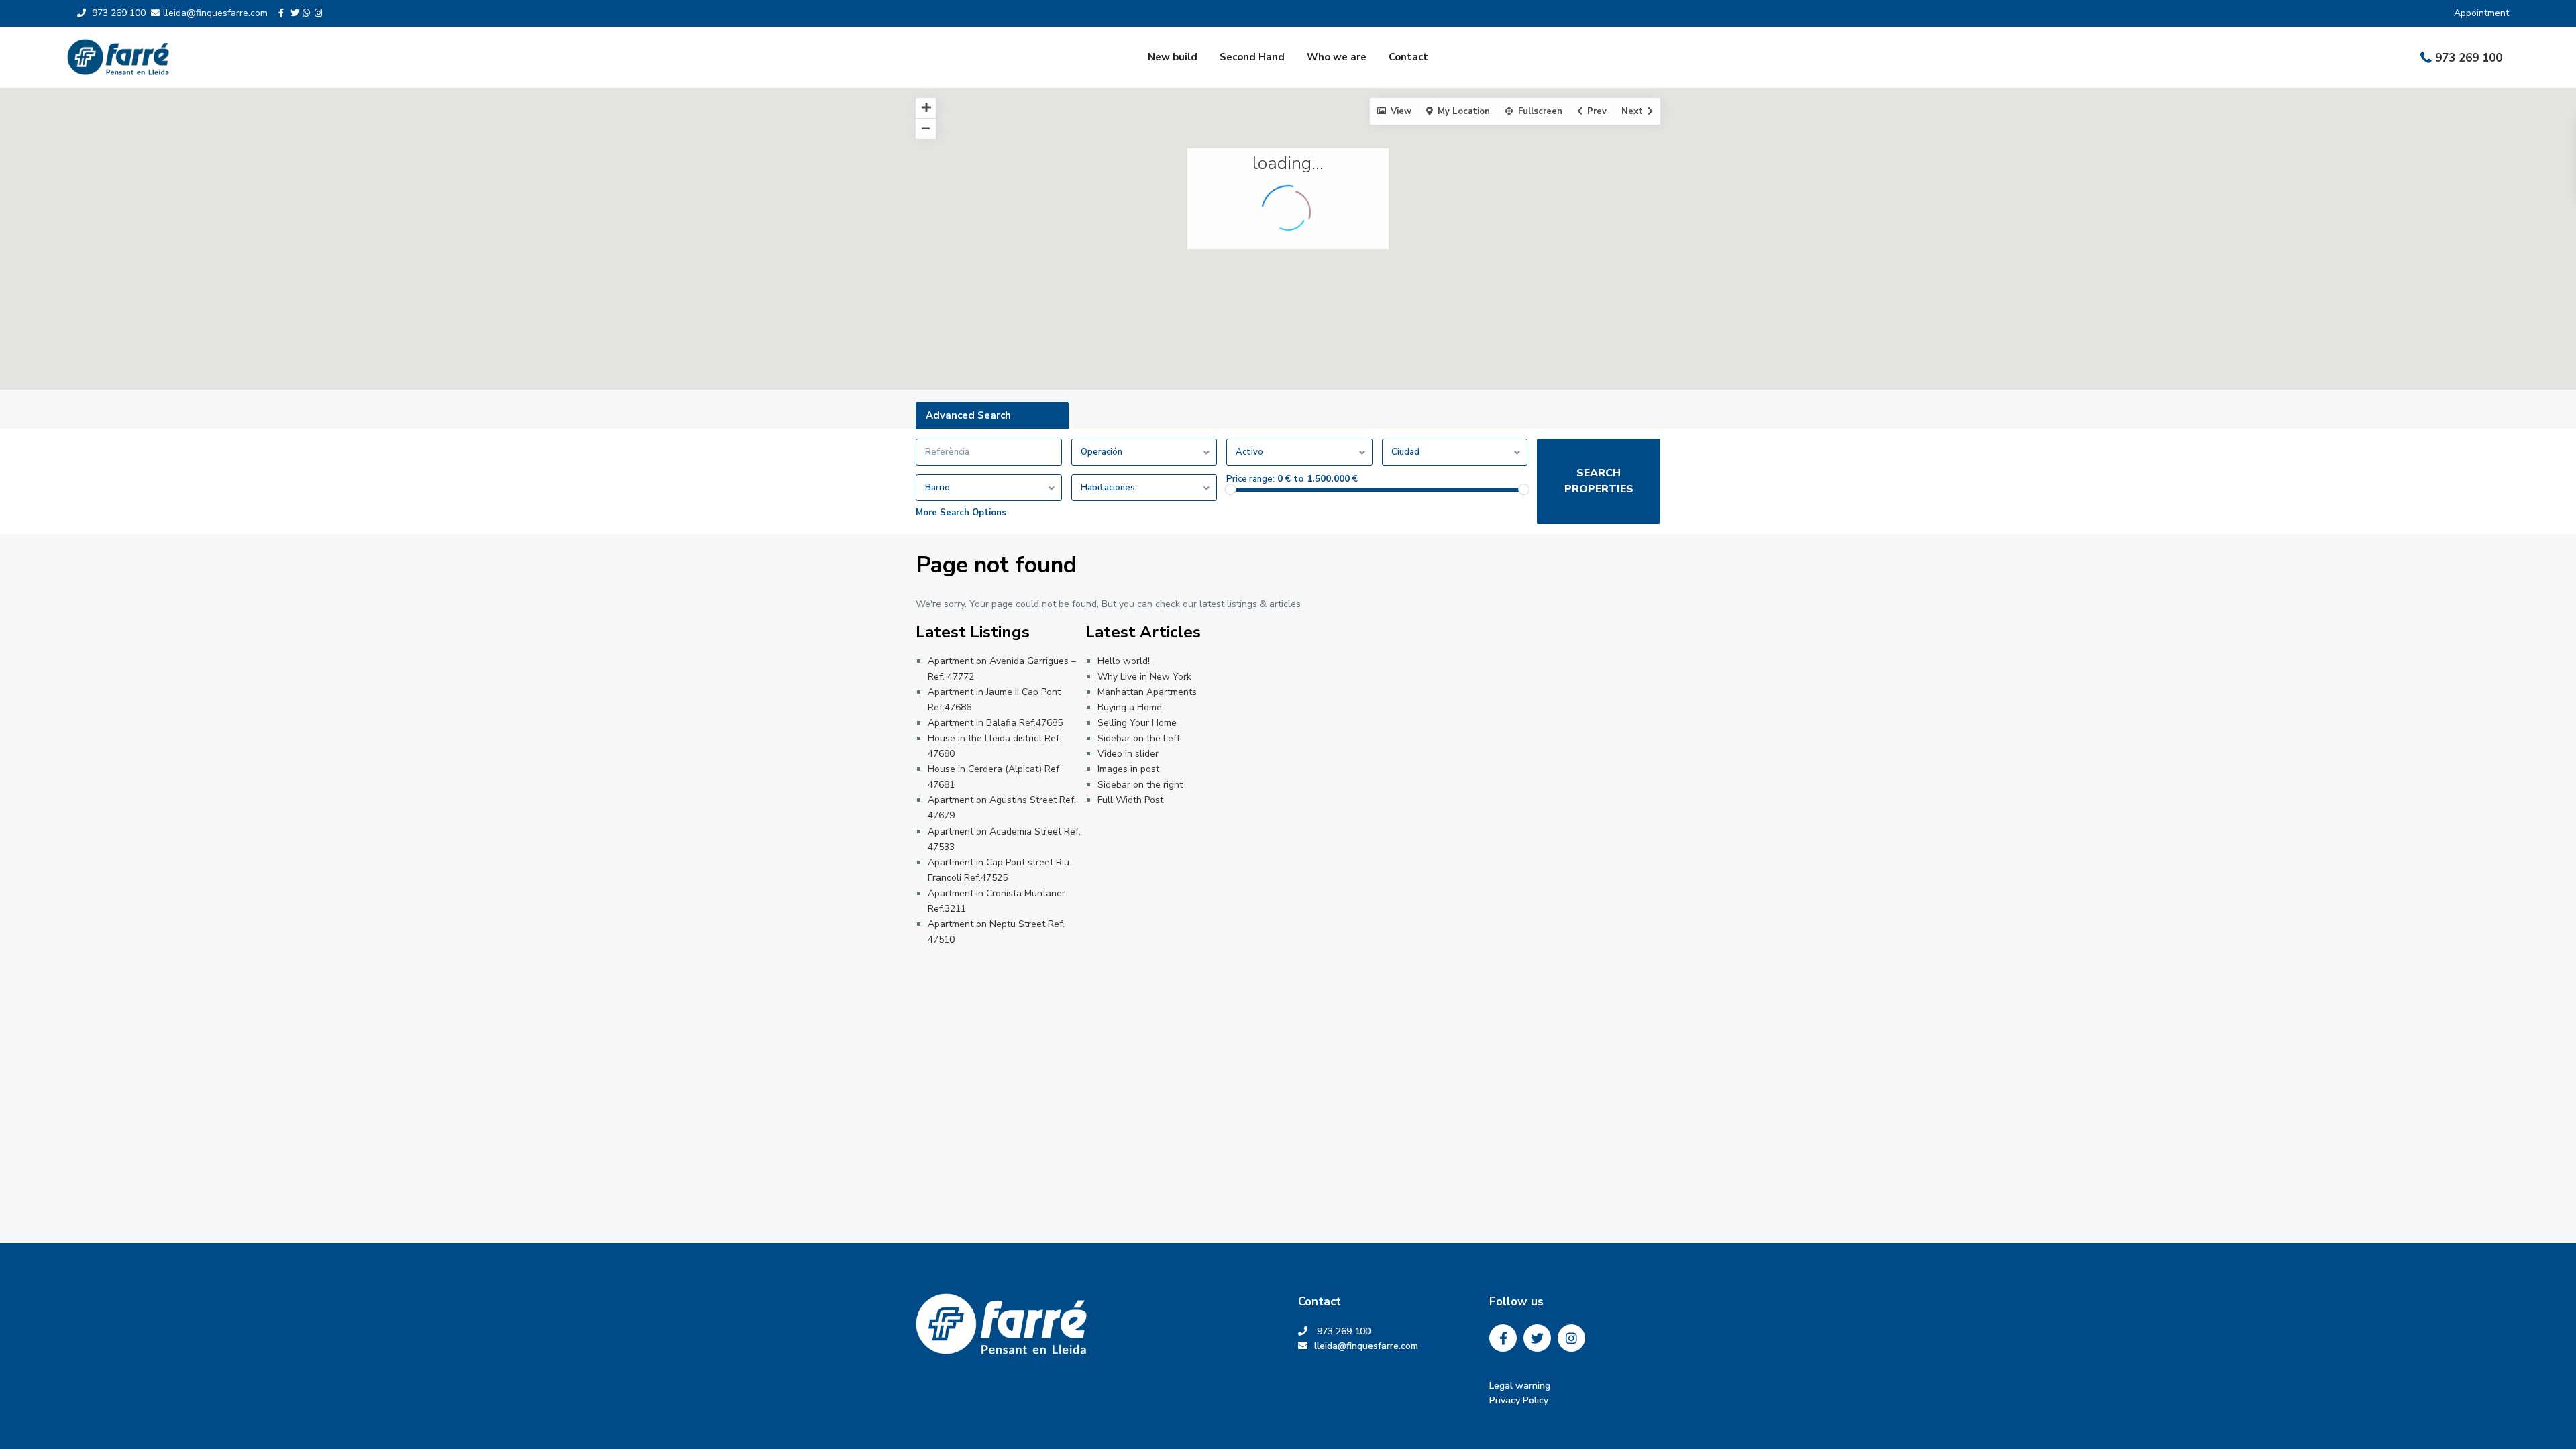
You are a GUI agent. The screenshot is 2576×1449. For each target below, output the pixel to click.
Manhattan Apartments (1147, 692)
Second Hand (1252, 57)
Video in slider (1128, 754)
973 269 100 (2469, 58)
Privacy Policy (1519, 1401)
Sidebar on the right (1140, 785)
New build (1173, 57)
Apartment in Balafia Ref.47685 (995, 723)
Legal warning (1520, 1386)
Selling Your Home (1137, 723)
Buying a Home (1130, 707)
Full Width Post (1130, 800)
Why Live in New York (1144, 677)
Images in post (1128, 769)
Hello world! (1124, 661)
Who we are (1337, 57)
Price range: (1250, 479)
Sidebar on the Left (1139, 738)
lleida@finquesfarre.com (1372, 1347)
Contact (1408, 57)
